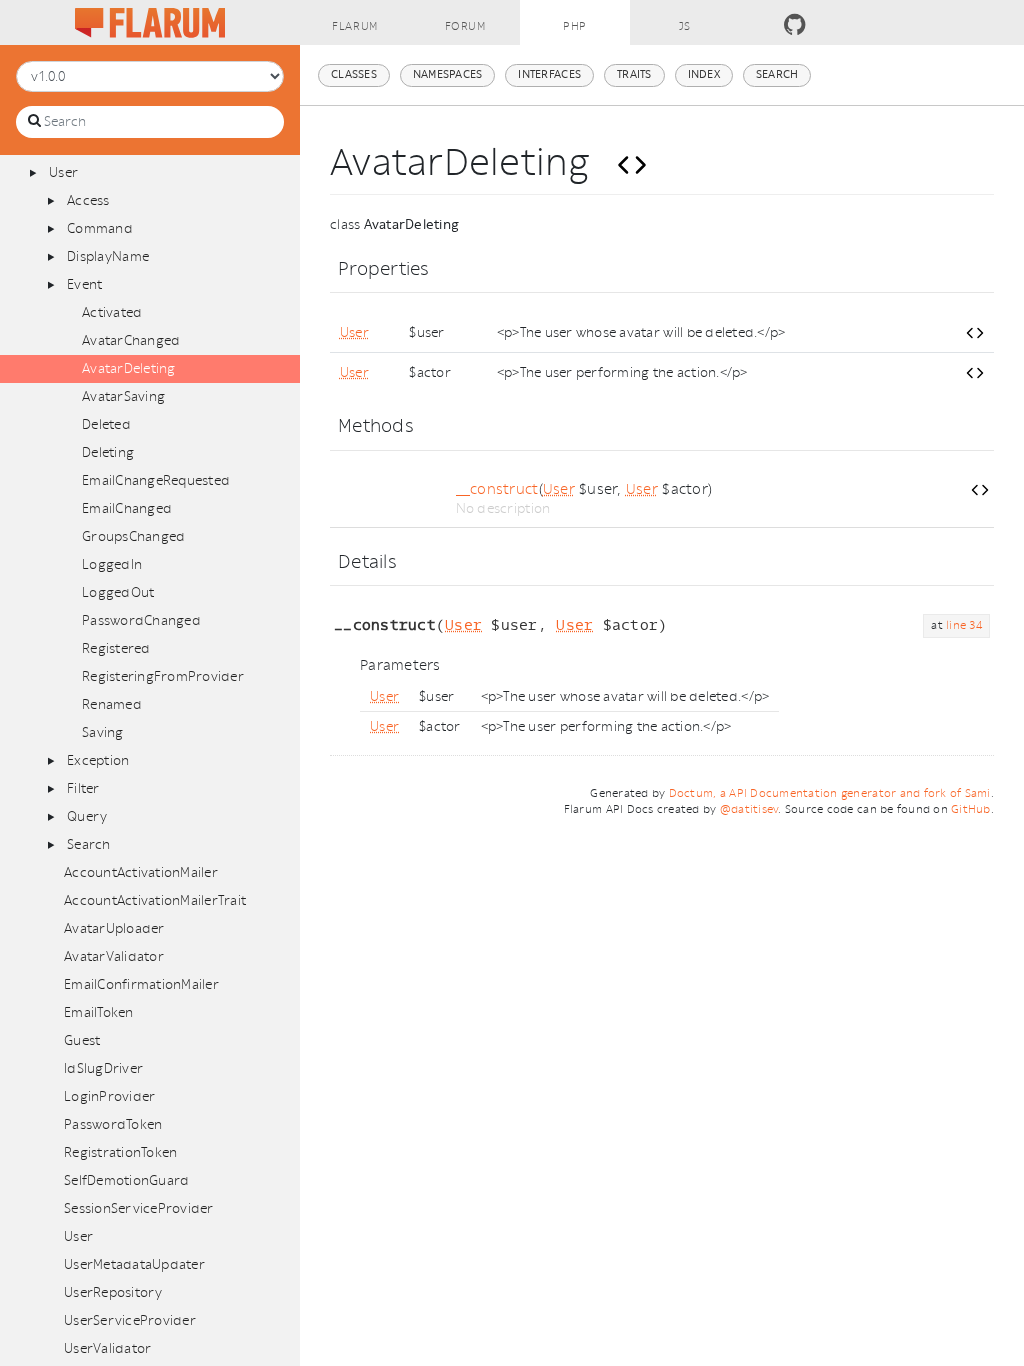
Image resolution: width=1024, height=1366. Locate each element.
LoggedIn (112, 564)
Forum (465, 26)
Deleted (106, 424)
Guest (82, 1040)
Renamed (112, 704)
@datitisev (749, 809)
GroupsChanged (133, 536)
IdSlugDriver (103, 1068)
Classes (354, 74)
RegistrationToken (120, 1152)
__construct (497, 489)
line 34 (964, 625)
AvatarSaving (123, 396)
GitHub (971, 809)
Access (88, 200)
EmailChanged (127, 508)
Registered (116, 648)
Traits (634, 74)
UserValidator (107, 1348)
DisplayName (108, 256)
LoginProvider (109, 1096)
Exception (98, 760)
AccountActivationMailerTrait (155, 900)
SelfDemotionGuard (126, 1180)
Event (84, 284)
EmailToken (99, 1012)
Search (89, 844)
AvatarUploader (114, 928)
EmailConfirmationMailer (141, 984)
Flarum (354, 26)
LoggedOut (118, 592)
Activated (112, 312)
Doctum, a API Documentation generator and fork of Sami (830, 793)
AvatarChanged (131, 340)
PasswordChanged (141, 620)
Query (87, 816)
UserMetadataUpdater (134, 1264)
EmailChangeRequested (156, 480)
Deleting (108, 452)
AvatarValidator (114, 956)
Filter (83, 788)
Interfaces (549, 74)
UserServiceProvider (130, 1320)
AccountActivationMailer (141, 872)
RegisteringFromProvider (163, 676)
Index (704, 74)
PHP (575, 26)
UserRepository (113, 1292)
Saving (103, 732)
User (63, 172)
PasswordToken (113, 1124)
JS (685, 26)
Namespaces (448, 74)
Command (100, 228)
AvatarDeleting (129, 368)
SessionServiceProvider (139, 1208)
